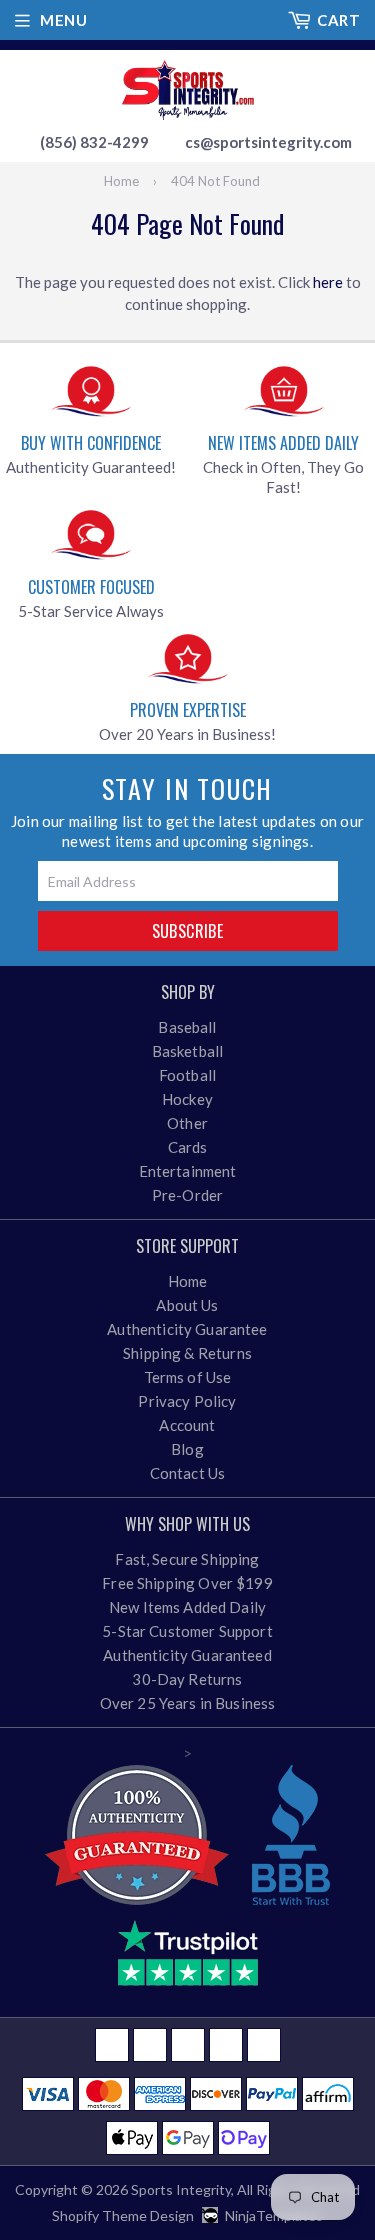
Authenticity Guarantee (187, 1329)
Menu (63, 20)
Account (187, 1425)
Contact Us (188, 1473)
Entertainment (188, 1171)
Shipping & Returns (187, 1353)
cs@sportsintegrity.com (268, 142)
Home (121, 181)
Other (187, 1123)
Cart (338, 20)
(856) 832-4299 (94, 142)
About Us (187, 1305)
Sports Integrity (181, 2189)
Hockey (187, 1099)
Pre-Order (187, 1195)
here (328, 282)
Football (187, 1075)
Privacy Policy (187, 1401)
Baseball (187, 1027)
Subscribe (188, 931)
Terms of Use (188, 1377)
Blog (187, 1449)
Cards (188, 1147)
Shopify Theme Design (123, 2215)
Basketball (188, 1051)
